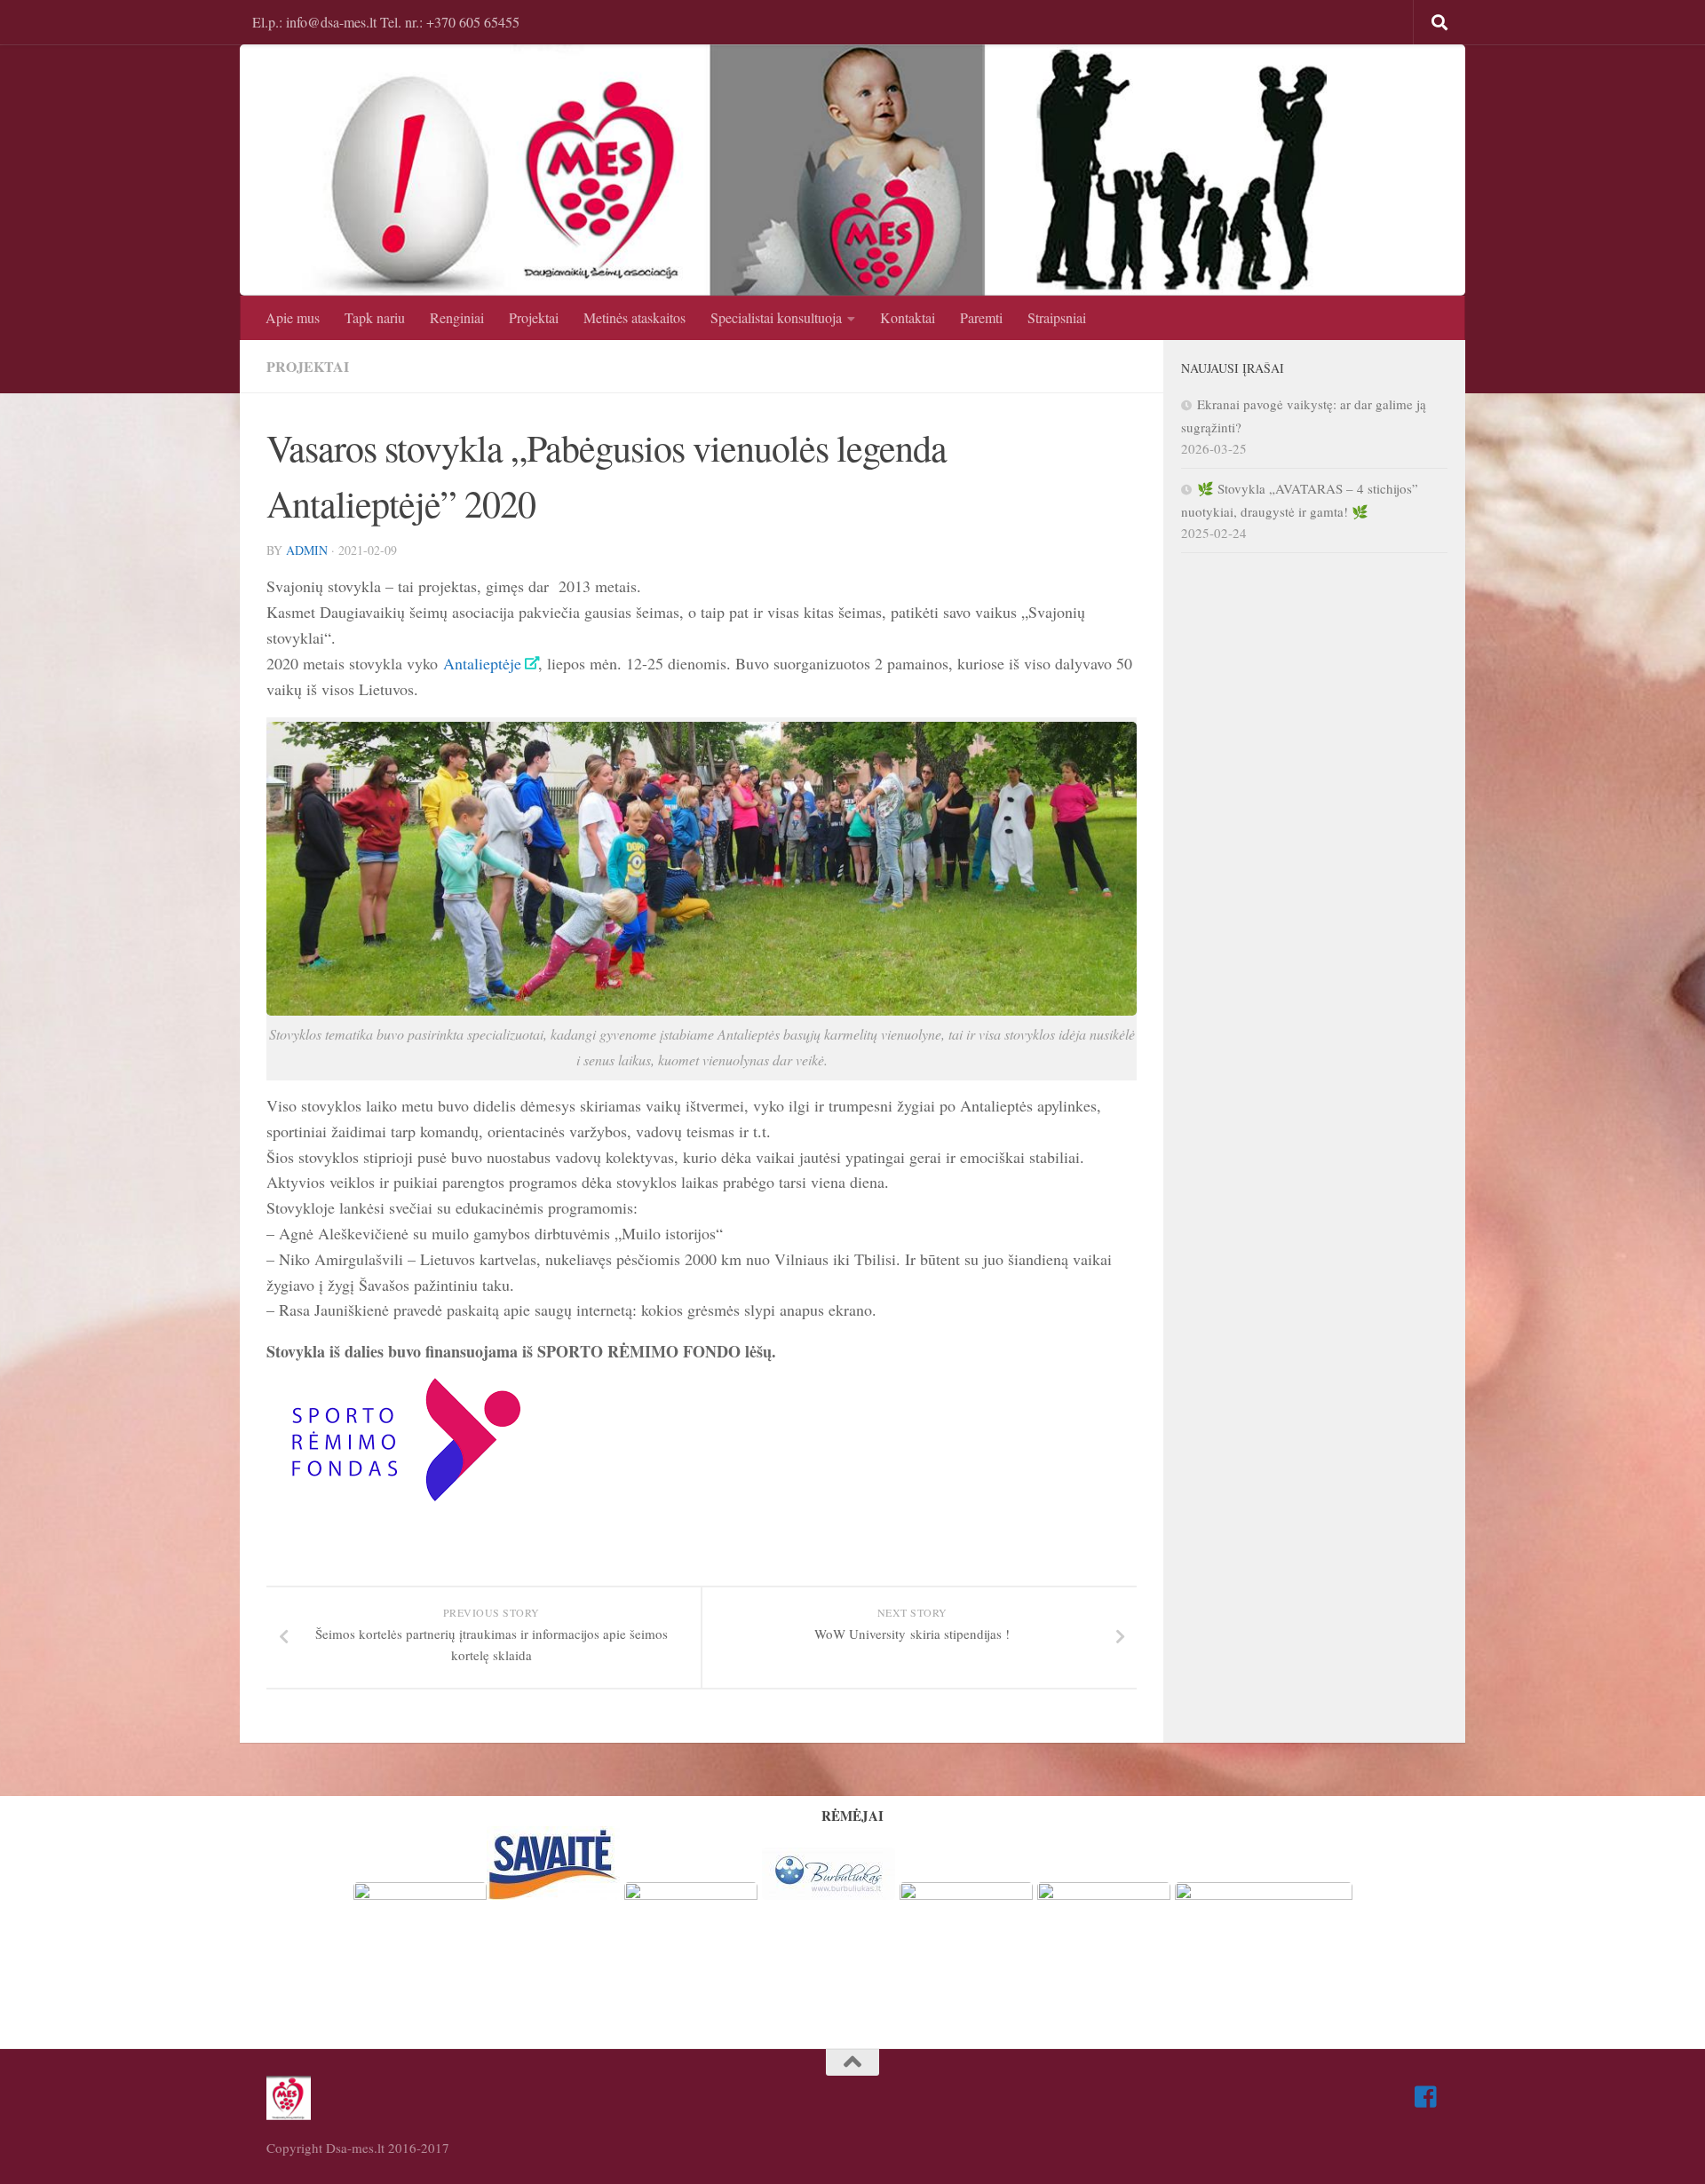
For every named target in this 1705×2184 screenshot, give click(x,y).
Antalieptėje (482, 663)
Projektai (534, 317)
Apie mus (293, 317)
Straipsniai (1057, 317)
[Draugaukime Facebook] (1426, 2097)
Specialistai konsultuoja (776, 317)
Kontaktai (908, 317)
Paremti (981, 317)
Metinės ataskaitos (634, 317)
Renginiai (457, 317)
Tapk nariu (375, 317)
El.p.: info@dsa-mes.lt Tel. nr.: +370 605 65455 (386, 22)
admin (307, 550)
